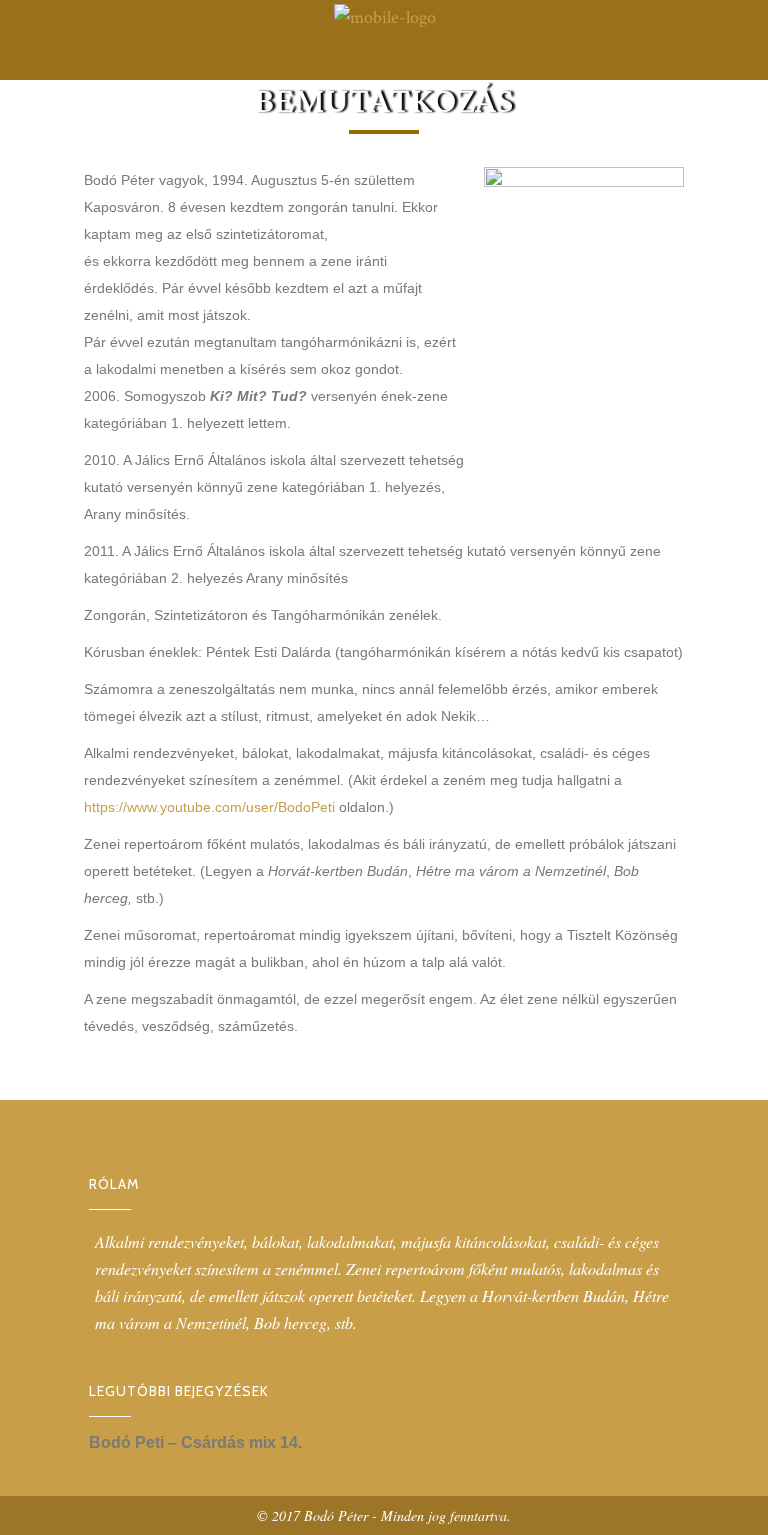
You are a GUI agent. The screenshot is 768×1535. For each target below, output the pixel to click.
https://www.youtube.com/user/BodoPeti (209, 807)
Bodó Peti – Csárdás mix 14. (195, 1442)
